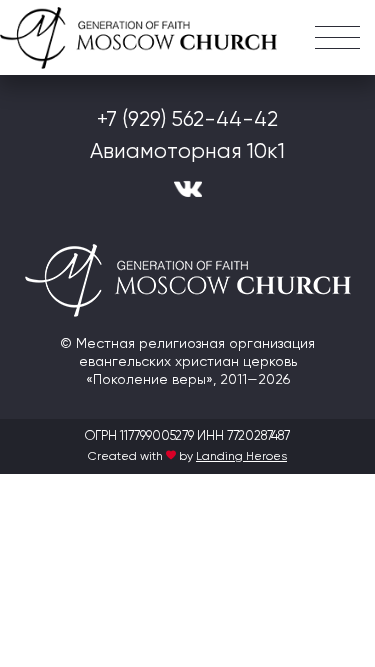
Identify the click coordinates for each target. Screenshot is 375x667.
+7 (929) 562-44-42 (187, 120)
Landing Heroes (241, 457)
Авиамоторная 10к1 (187, 152)
